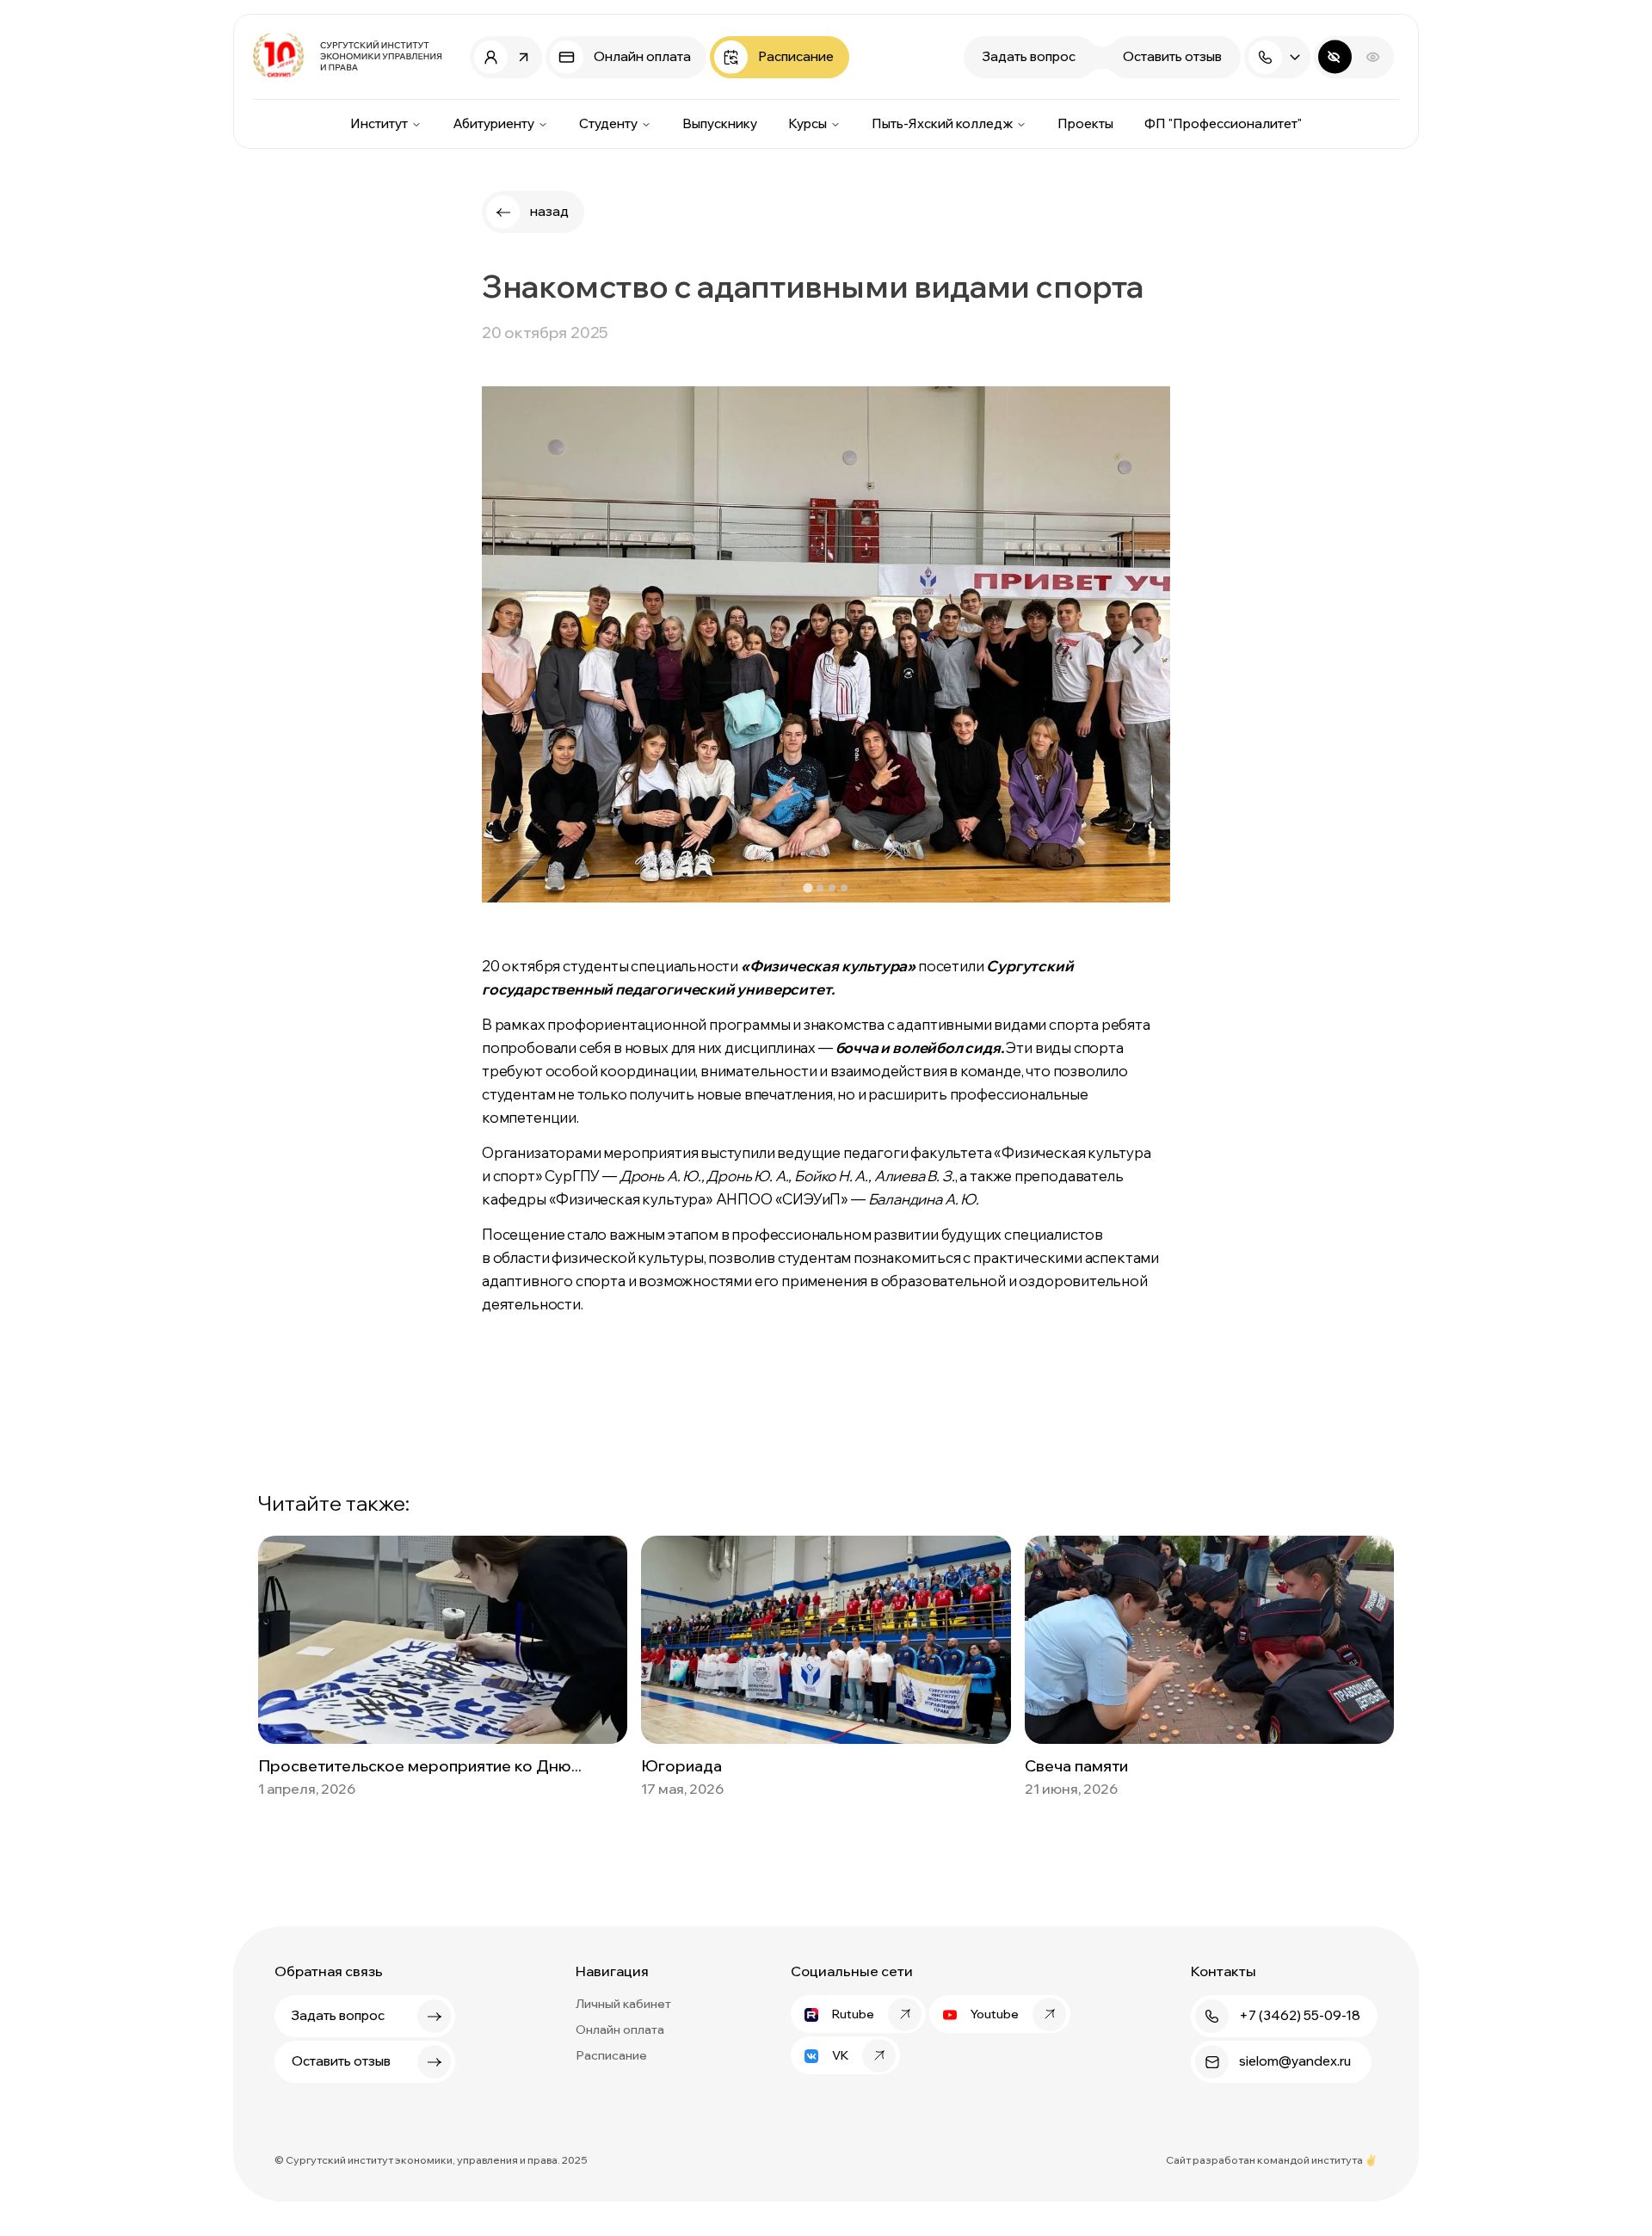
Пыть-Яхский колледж (942, 123)
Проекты (1085, 123)
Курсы (808, 123)
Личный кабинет (623, 2004)
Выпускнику (720, 123)
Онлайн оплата (620, 2030)
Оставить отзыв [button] (1172, 56)
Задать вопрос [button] (1029, 56)
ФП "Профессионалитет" (1223, 123)
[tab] (808, 888)
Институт (379, 123)
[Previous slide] (515, 644)
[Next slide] (1137, 644)
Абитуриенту (493, 123)
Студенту (608, 123)
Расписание (611, 2055)
